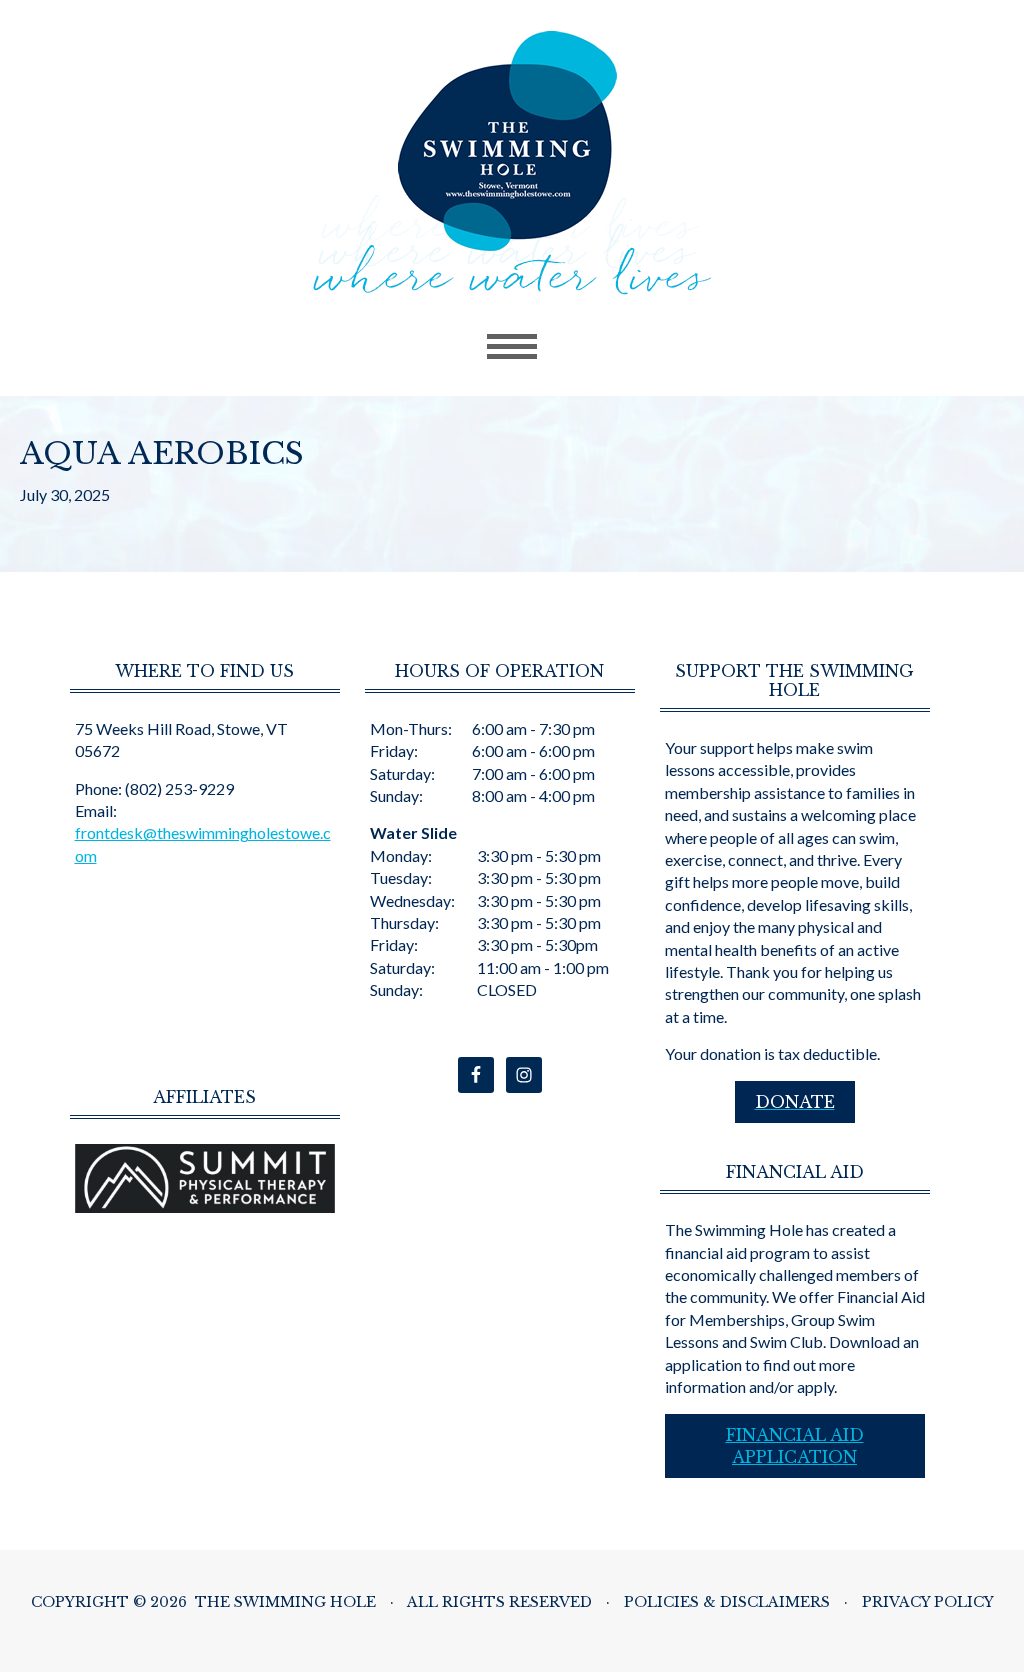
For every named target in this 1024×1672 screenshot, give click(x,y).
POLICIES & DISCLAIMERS (727, 1602)
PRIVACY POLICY (928, 1602)
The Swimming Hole (512, 163)
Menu (512, 347)
